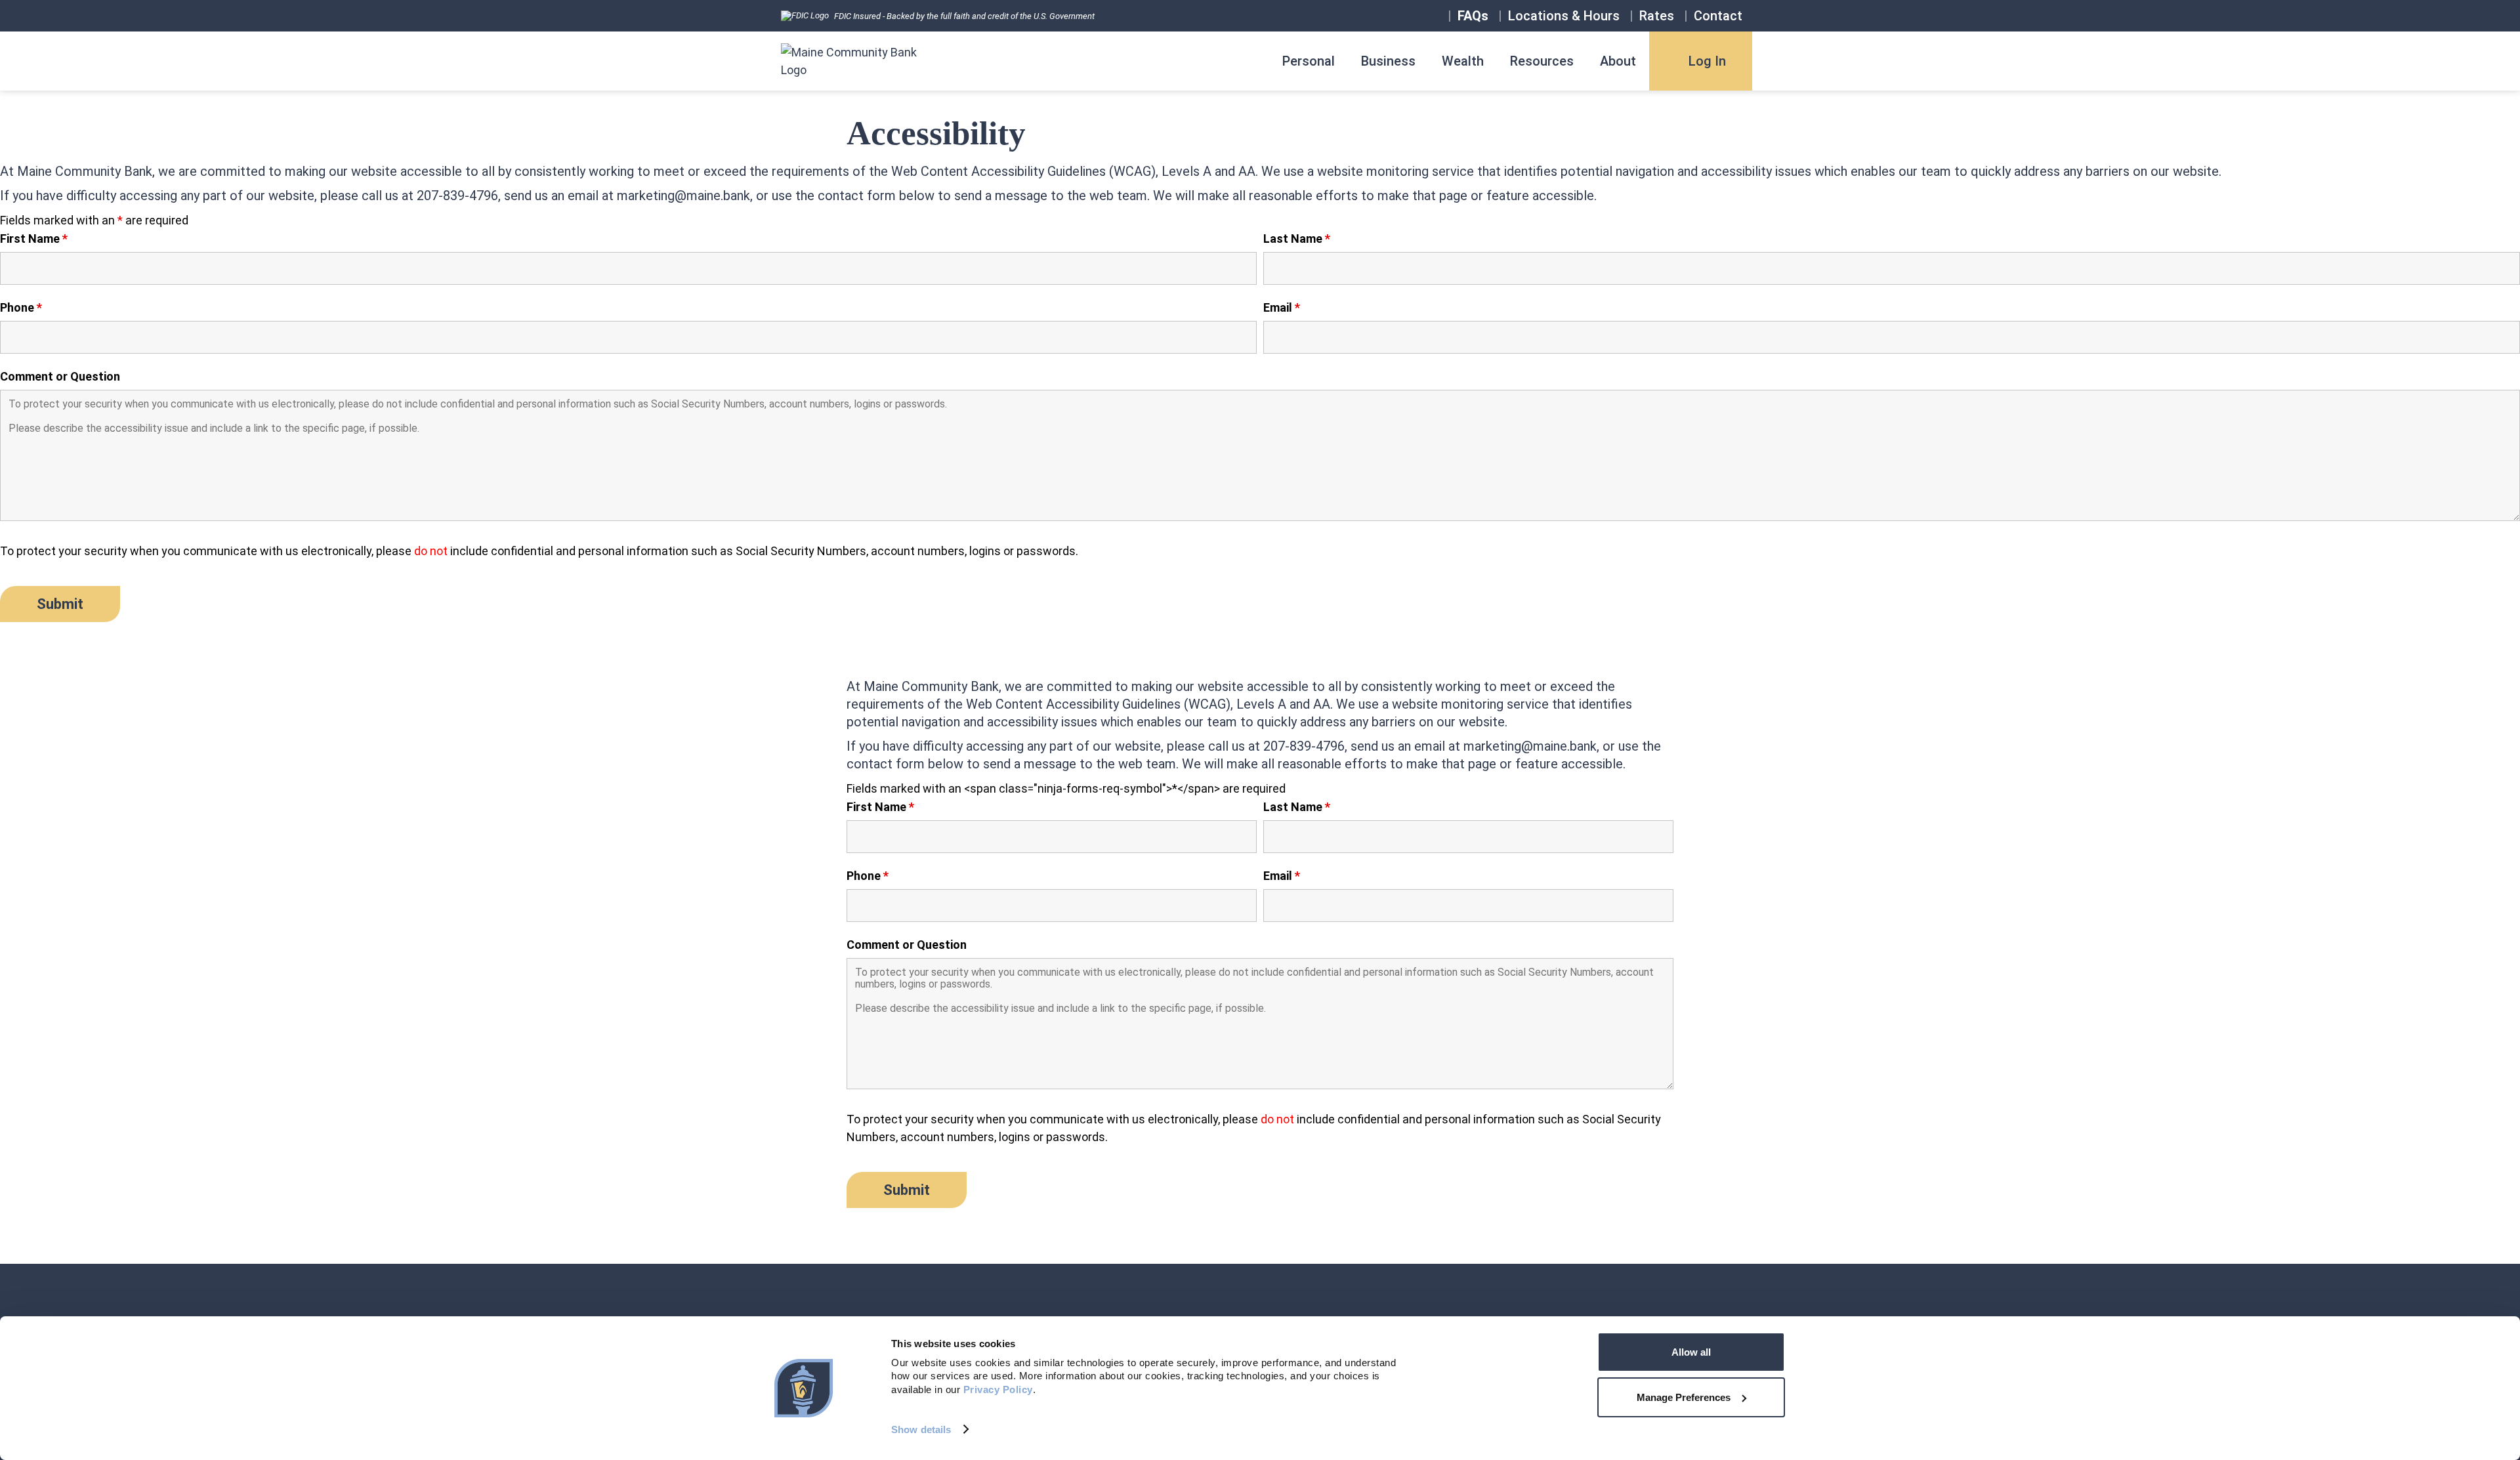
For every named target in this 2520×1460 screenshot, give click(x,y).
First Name (34, 239)
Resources (1542, 61)
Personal (1309, 61)
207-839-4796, (459, 196)
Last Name (1297, 239)
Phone (21, 308)
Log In (1707, 61)
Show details (921, 1429)
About (1618, 61)
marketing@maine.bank (683, 196)
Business (1388, 61)
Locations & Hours (1564, 16)
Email (1282, 308)
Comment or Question (60, 377)
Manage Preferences (1684, 1397)
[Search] (1438, 16)
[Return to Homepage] (852, 61)
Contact (1718, 16)
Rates (1657, 16)
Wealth (1463, 61)
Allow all (1691, 1352)
